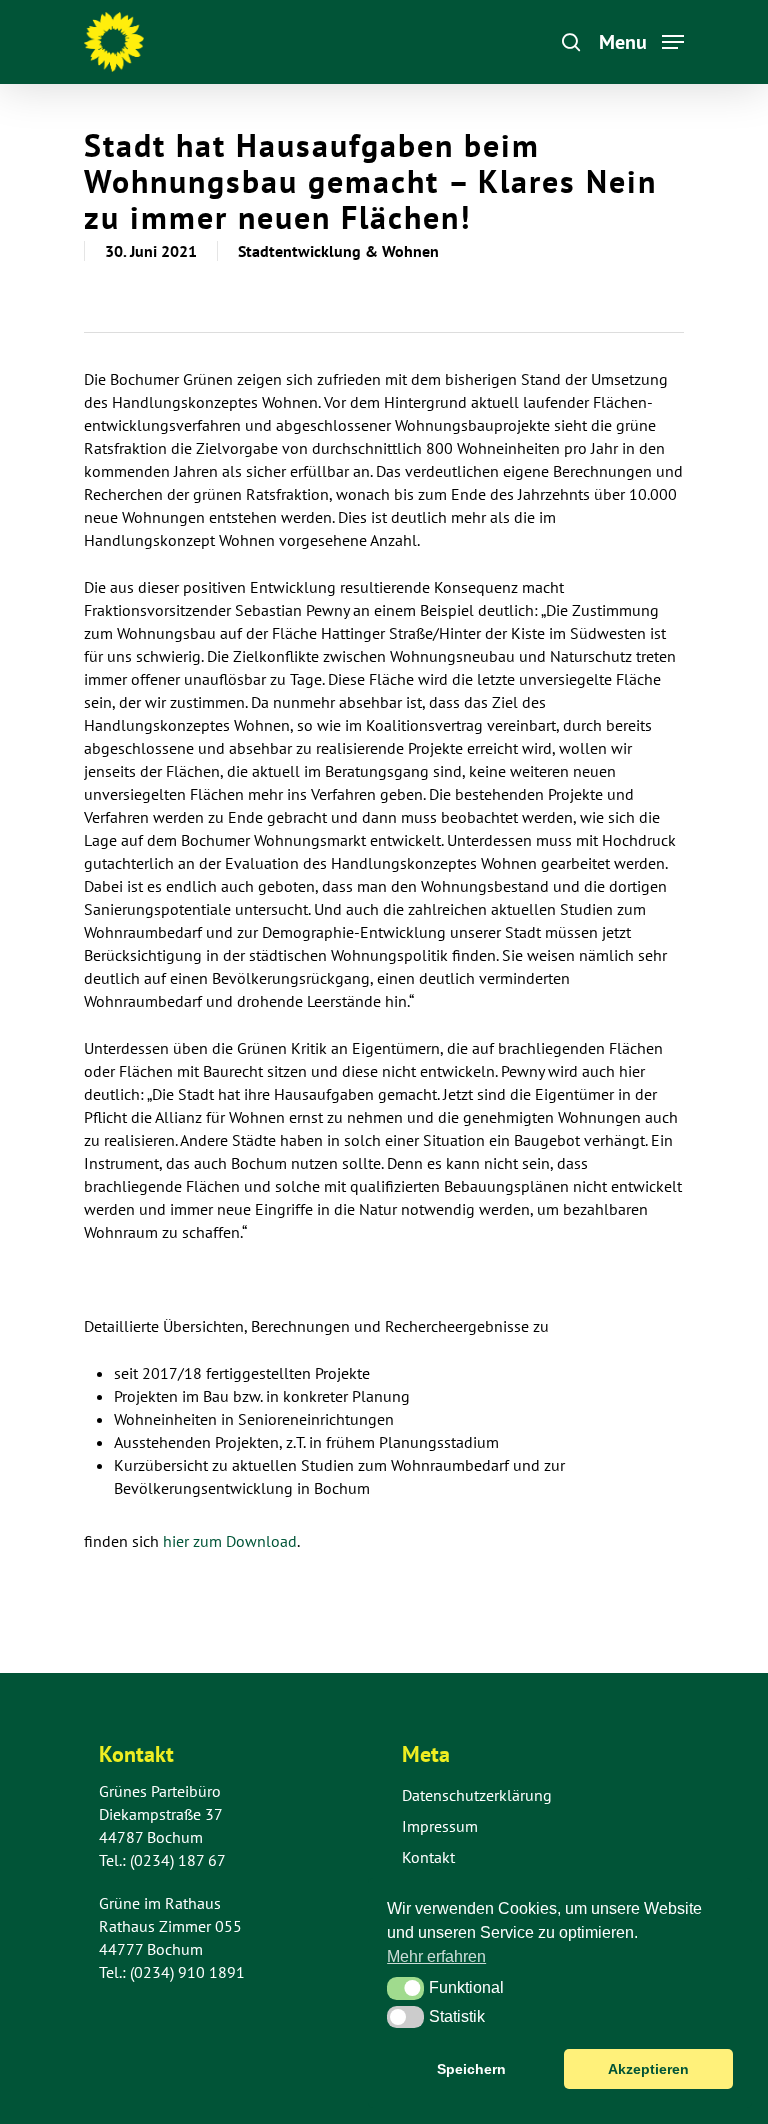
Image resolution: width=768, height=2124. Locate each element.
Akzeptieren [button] (648, 2069)
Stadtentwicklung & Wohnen (338, 251)
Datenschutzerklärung (477, 1795)
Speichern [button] (471, 2069)
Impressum (440, 1826)
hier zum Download (228, 1541)
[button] (405, 1988)
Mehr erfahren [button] (436, 1956)
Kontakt (428, 1857)
